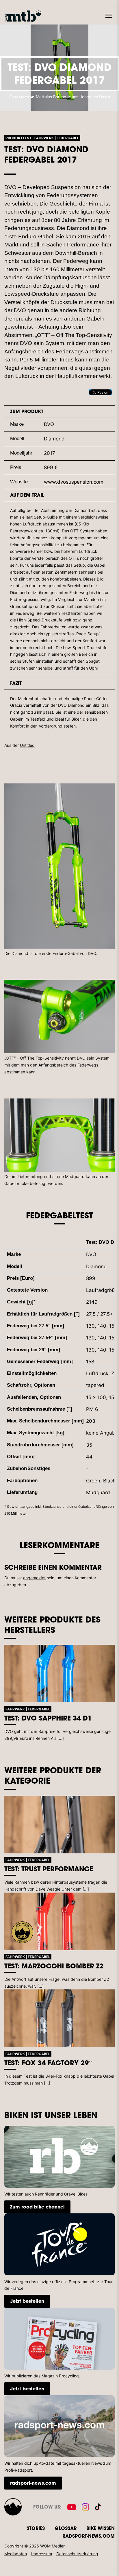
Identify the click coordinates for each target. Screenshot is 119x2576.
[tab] (59, 411)
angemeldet (34, 1578)
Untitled (27, 745)
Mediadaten (16, 2554)
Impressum (42, 2554)
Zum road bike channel (37, 2207)
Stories (36, 2528)
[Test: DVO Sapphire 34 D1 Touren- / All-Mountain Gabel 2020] (59, 1674)
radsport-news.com (33, 2483)
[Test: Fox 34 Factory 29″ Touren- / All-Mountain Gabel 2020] (59, 2018)
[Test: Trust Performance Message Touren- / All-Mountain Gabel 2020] (59, 1825)
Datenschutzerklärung (77, 2554)
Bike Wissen (101, 2528)
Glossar (66, 2528)
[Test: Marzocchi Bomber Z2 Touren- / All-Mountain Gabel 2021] (59, 1921)
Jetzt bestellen (27, 2301)
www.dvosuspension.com (74, 482)
